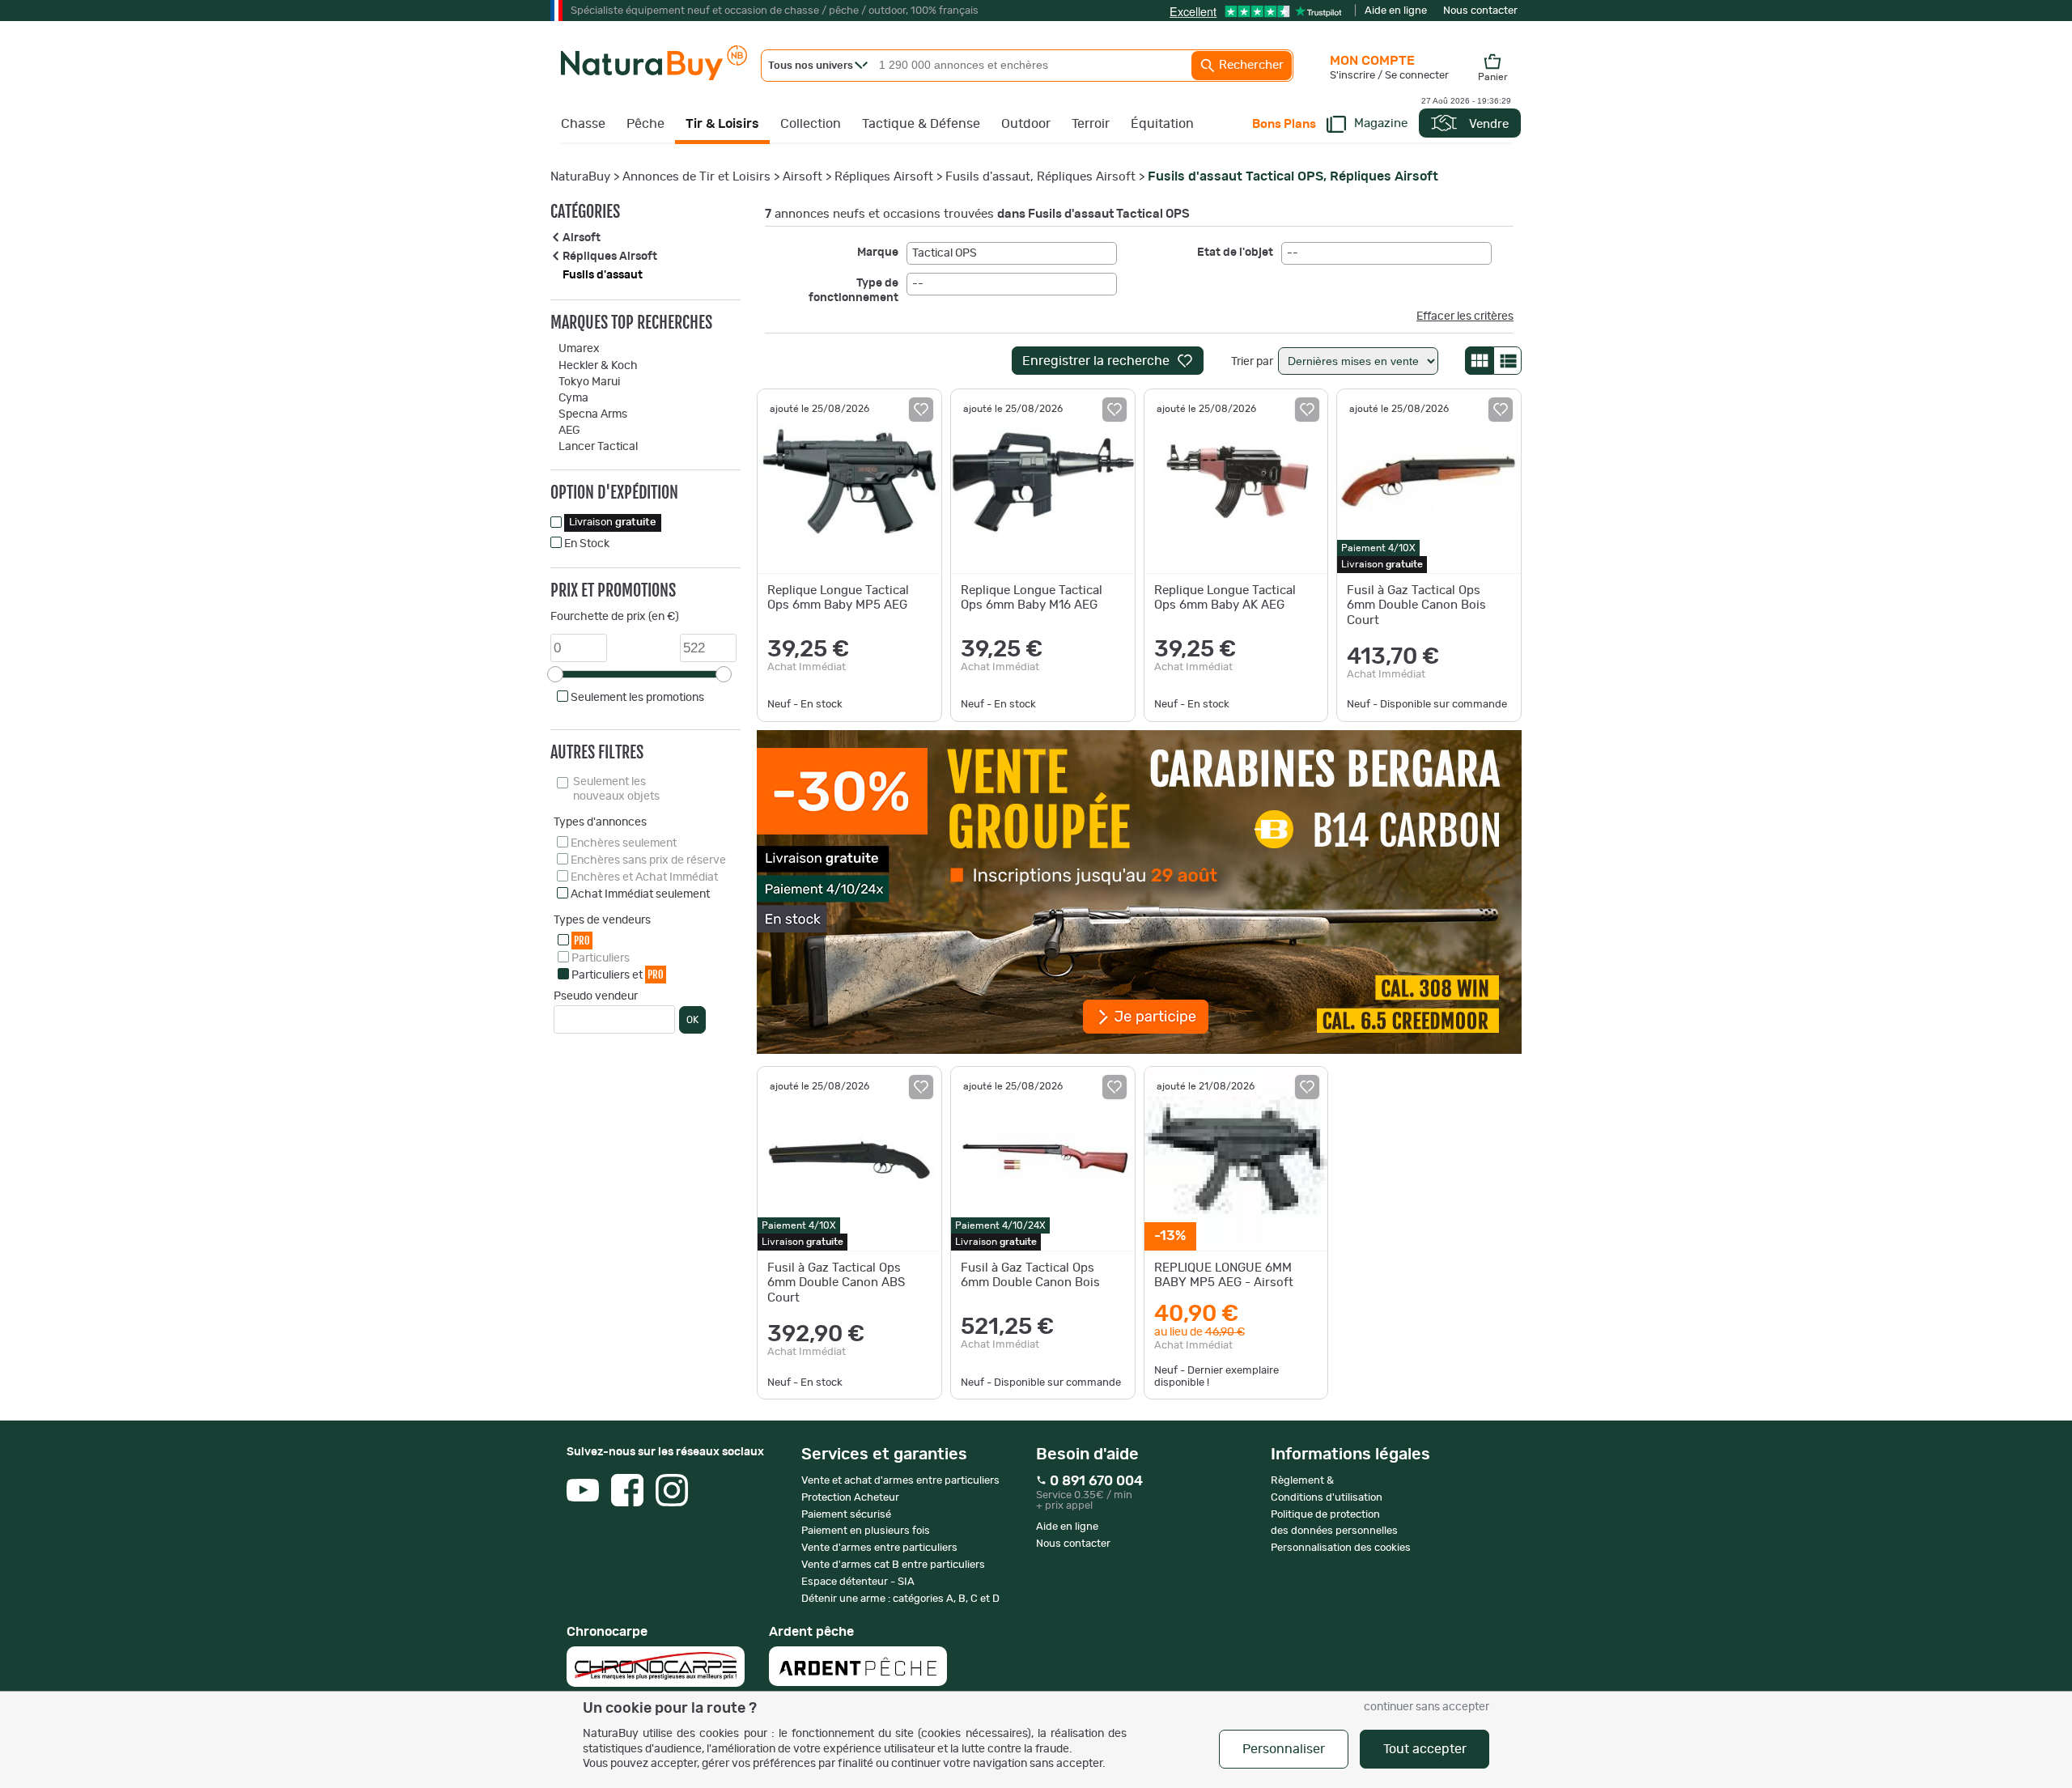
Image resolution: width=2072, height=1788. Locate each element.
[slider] (555, 674)
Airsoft (802, 177)
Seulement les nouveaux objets (616, 789)
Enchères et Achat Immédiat (644, 877)
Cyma (573, 398)
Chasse (583, 124)
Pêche (645, 124)
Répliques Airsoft (884, 177)
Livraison (613, 522)
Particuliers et (618, 975)
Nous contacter (1480, 11)
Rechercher (1250, 65)
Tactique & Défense (921, 124)
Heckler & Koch (598, 366)
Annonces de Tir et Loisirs (696, 177)
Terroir (1091, 124)
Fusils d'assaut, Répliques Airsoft (1040, 177)
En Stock (587, 544)
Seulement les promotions (637, 698)
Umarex (579, 349)
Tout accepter (1425, 1749)
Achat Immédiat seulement (640, 894)
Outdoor (1026, 124)
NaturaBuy (580, 177)
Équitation (1162, 124)
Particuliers (601, 958)
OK (692, 1020)
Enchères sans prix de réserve (648, 860)
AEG (569, 431)
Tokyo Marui (589, 382)
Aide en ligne (1396, 11)
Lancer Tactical (598, 447)
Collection (811, 124)
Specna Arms (593, 414)
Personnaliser (1284, 1749)
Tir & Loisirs (722, 124)
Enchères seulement (624, 843)
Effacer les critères (1465, 316)
